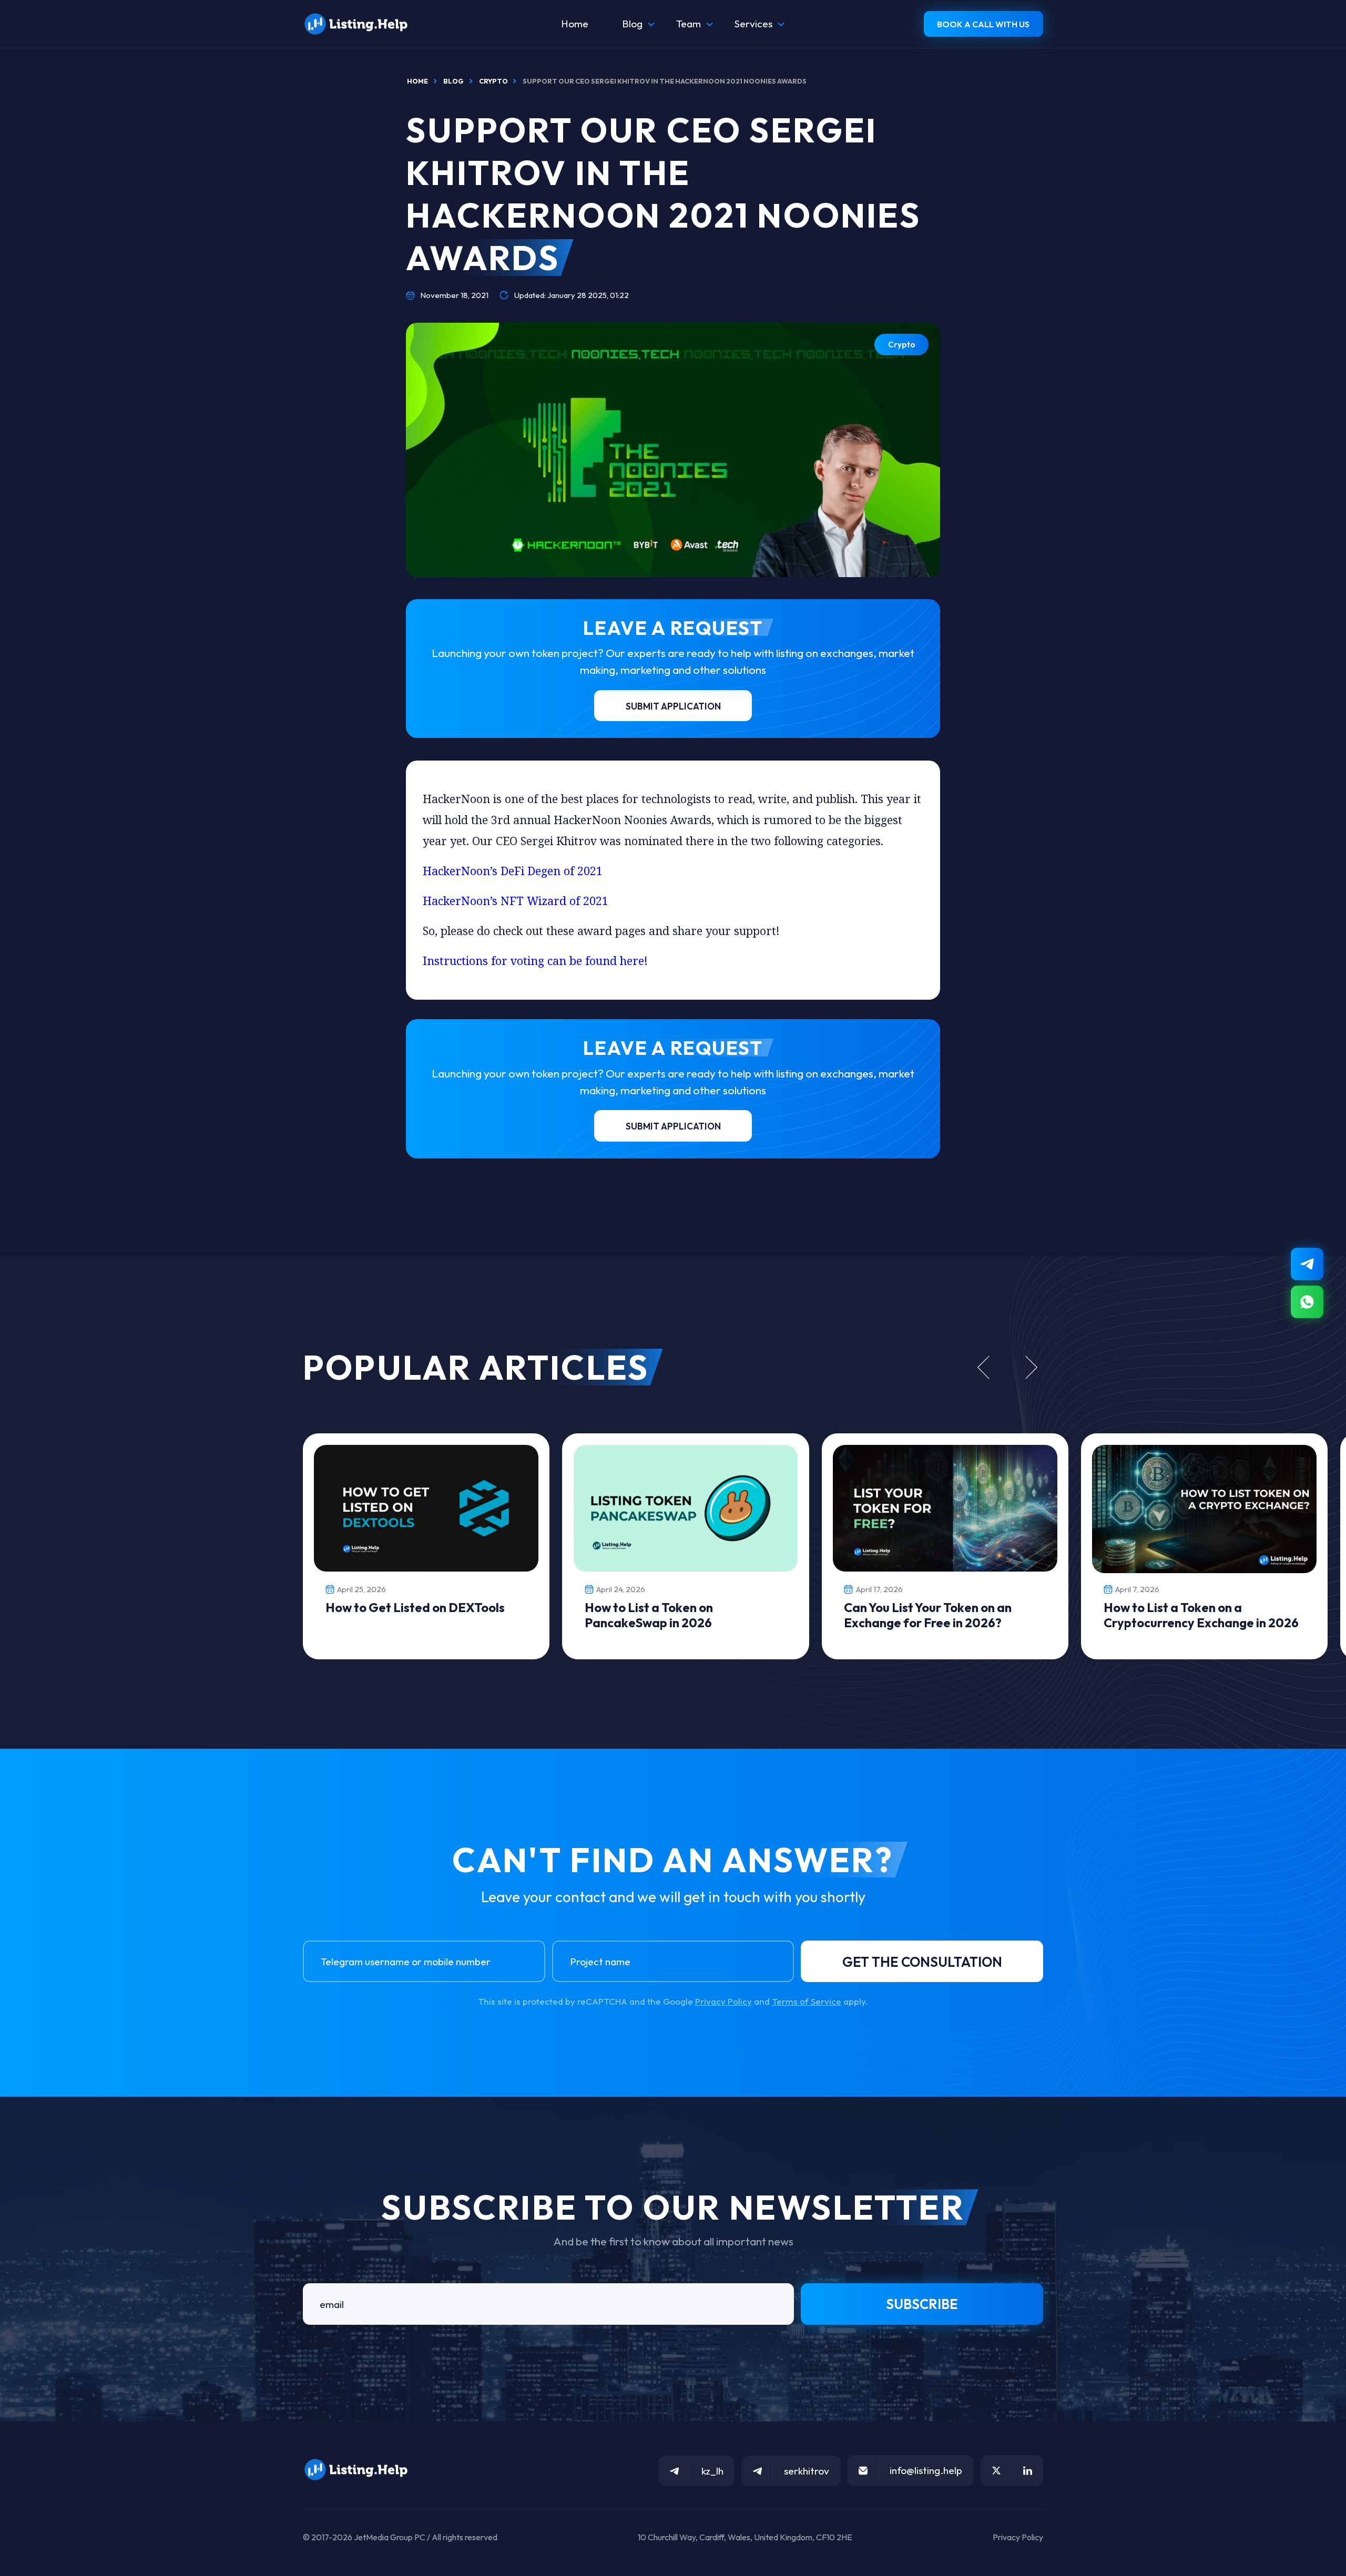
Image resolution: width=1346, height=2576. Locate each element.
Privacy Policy (723, 2001)
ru (1316, 2571)
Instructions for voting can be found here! (535, 961)
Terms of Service (807, 2001)
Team (689, 24)
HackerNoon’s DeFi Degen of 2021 (513, 871)
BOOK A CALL (983, 24)
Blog (632, 24)
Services (753, 24)
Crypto (902, 345)
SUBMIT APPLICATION (673, 706)
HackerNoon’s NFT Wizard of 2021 (516, 901)
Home (575, 24)
